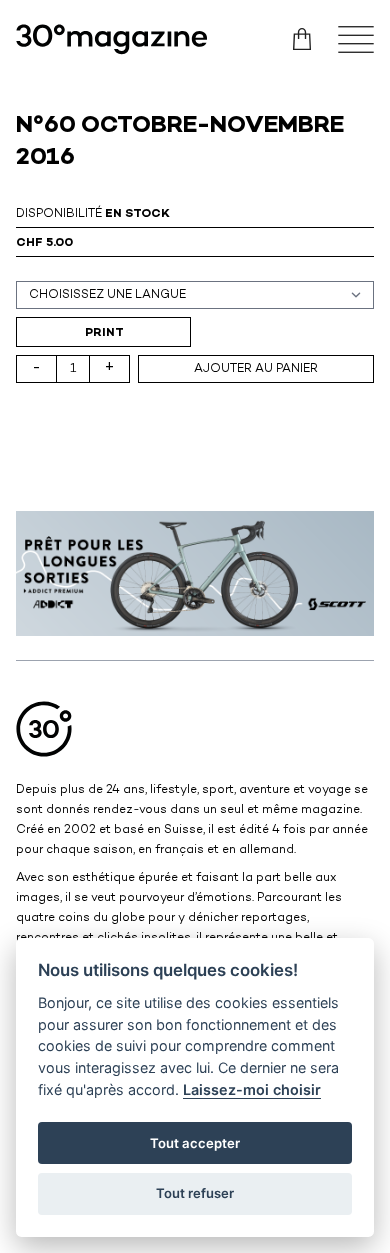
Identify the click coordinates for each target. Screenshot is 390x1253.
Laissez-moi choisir (252, 1089)
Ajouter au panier (256, 369)
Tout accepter (195, 1143)
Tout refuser (195, 1193)
